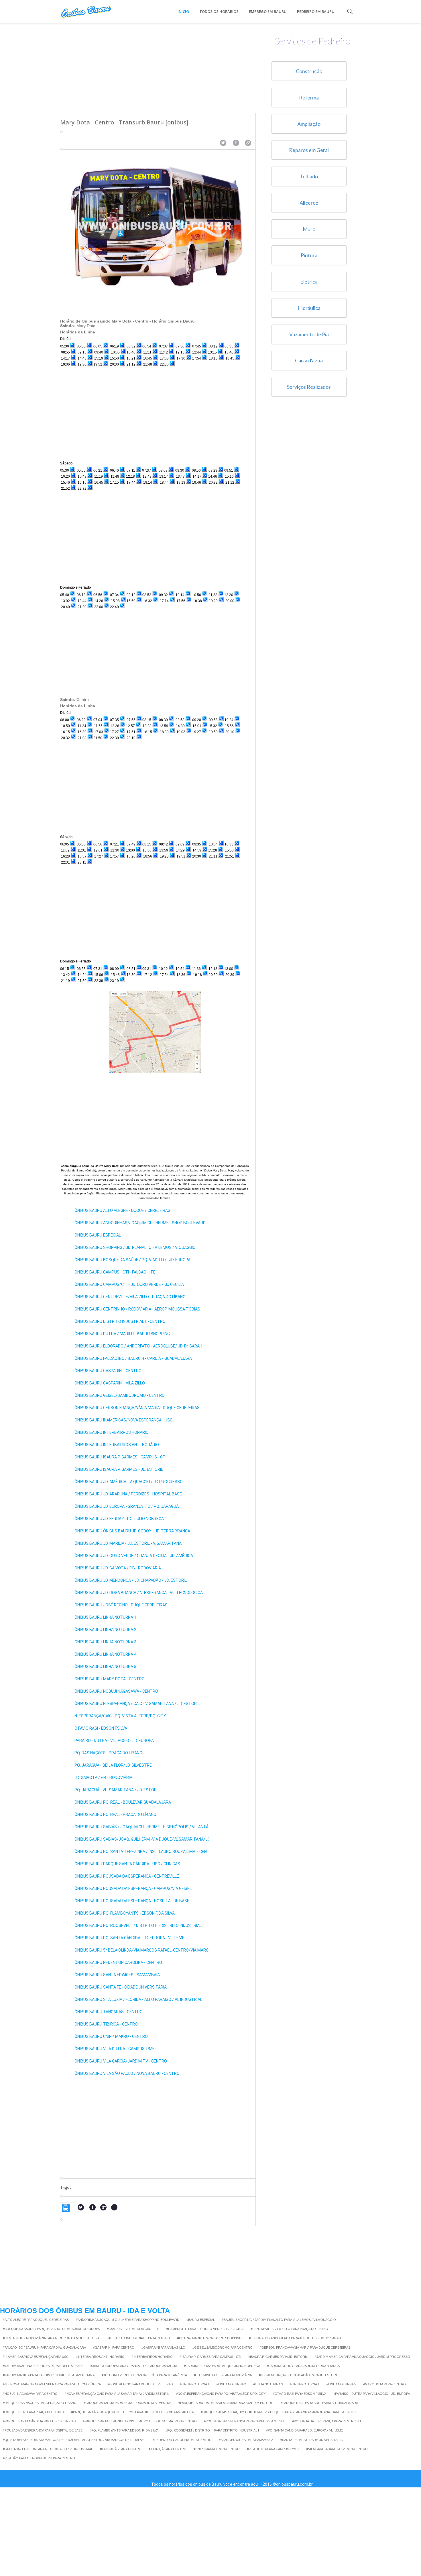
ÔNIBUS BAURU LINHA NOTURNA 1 (105, 1617)
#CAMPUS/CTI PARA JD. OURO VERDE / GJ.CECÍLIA (205, 2329)
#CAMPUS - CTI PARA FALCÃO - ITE (133, 2329)
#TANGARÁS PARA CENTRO (121, 2449)
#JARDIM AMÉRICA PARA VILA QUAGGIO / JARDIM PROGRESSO (362, 2357)
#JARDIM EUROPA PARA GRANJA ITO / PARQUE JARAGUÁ (134, 2366)
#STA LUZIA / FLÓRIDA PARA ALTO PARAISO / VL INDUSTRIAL (48, 2449)
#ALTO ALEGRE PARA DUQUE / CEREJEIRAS (36, 2320)
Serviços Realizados (309, 387)
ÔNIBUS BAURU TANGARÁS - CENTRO (109, 2012)
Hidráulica (309, 308)
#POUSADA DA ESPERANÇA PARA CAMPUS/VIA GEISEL (244, 2421)
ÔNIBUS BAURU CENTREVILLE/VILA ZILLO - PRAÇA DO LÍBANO (130, 1297)
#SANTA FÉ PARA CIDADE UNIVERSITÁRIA (311, 2440)
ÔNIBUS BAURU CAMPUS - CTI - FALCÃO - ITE (115, 1272)
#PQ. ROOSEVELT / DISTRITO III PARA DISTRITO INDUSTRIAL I (212, 2430)
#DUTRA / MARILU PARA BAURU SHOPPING (209, 2338)
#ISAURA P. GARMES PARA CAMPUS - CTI (210, 2357)
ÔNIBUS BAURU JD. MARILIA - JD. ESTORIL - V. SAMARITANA (128, 1543)
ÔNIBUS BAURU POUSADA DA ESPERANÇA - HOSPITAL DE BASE (132, 1901)
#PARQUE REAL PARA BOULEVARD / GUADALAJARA (319, 2403)
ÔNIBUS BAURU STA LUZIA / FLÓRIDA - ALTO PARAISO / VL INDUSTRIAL (138, 1999)
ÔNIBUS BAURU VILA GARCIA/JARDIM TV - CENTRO (121, 2061)
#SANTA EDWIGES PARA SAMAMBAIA (246, 2440)
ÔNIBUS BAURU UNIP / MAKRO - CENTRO (111, 2036)
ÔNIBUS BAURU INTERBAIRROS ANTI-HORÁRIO (117, 1445)
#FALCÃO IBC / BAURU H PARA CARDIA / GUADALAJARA (44, 2348)
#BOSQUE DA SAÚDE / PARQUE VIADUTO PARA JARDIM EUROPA (51, 2329)
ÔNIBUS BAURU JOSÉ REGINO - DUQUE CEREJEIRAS (121, 1605)
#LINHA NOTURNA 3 (268, 2384)
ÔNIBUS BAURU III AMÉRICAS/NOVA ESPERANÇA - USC (123, 1420)
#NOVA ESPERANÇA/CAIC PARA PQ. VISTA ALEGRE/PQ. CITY (221, 2394)
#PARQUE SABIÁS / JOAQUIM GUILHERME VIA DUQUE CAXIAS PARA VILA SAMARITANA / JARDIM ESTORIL (280, 2412)
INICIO (183, 11)
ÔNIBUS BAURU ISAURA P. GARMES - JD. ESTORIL (119, 1469)
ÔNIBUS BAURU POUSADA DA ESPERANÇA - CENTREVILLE (127, 1876)
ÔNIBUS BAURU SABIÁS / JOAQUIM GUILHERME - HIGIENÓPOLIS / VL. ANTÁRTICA (147, 1827)
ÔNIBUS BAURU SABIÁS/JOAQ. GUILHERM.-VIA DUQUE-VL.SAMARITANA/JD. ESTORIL (151, 1839)
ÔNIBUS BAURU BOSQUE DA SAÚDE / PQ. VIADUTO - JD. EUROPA (132, 1260)
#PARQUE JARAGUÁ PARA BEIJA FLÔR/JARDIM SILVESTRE (127, 2403)
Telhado (309, 176)
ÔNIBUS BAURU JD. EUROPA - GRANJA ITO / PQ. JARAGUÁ (127, 1506)
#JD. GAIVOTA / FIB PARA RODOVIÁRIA (223, 2375)
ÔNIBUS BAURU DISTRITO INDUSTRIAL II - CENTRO (120, 1321)
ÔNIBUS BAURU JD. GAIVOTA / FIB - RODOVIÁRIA (118, 1568)
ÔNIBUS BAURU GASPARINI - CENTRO (108, 1371)
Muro (309, 229)
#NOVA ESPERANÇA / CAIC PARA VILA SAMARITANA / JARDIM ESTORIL (117, 2394)
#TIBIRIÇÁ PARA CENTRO (168, 2449)
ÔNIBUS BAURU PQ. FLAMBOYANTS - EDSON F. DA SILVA (125, 1913)
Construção (309, 71)
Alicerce (309, 203)
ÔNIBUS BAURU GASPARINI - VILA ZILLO (110, 1383)
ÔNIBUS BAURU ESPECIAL (98, 1235)
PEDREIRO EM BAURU (316, 11)
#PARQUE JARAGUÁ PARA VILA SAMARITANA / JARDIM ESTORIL (226, 2403)
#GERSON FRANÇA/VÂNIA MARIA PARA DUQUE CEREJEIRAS (305, 2348)
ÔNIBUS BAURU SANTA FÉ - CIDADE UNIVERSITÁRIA (121, 1987)
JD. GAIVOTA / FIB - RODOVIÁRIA (103, 1778)
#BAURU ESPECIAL (201, 2320)
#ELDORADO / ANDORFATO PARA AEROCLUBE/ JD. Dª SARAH (295, 2338)
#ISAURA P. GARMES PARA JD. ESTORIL (278, 2357)
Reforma (309, 97)
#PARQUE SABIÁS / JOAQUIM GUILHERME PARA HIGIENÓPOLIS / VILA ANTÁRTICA (132, 2412)
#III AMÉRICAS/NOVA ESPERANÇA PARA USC (36, 2357)
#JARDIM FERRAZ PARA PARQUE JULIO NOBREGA (222, 2366)
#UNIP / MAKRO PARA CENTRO (217, 2449)
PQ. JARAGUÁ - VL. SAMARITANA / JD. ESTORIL (117, 1790)
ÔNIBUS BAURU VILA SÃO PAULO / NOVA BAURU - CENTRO (127, 2073)
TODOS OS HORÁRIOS (219, 11)
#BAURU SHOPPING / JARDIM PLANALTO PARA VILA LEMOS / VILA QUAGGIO (279, 2320)
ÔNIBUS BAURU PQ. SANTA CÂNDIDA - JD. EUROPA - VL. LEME (129, 1938)
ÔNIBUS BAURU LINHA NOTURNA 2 (105, 1630)
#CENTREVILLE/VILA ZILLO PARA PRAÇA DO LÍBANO (289, 2329)
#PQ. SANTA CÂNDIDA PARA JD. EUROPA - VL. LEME (304, 2430)
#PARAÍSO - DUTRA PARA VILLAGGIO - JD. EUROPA (372, 2394)
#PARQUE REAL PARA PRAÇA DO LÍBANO (34, 2412)
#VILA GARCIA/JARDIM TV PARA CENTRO (337, 2449)
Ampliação (309, 124)
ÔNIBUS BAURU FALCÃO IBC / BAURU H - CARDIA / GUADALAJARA (133, 1358)
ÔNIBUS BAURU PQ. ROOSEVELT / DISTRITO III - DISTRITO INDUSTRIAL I (139, 1925)
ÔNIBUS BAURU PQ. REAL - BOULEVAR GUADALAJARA (123, 1802)
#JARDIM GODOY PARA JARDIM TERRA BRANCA (303, 2366)
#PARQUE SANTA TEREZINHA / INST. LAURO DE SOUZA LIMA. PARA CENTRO (140, 2421)
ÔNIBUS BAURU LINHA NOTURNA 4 (105, 1654)
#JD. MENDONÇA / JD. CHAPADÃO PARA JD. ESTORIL (299, 2375)
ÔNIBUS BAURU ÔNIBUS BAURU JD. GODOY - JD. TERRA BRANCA (132, 1531)
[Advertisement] (158, 63)
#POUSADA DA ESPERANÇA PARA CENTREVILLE (328, 2421)
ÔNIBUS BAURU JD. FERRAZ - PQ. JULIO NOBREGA (119, 1519)
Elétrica (309, 282)
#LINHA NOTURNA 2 (231, 2384)
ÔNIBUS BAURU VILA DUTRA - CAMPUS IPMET (116, 2049)
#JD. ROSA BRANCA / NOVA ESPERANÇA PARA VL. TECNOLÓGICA (52, 2384)
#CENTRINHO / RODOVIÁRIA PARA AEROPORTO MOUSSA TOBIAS (52, 2338)
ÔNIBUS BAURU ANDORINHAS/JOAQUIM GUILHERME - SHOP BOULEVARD (140, 1223)
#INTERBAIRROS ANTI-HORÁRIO (100, 2357)
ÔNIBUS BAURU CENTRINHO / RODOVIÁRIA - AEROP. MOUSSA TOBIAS (137, 1309)
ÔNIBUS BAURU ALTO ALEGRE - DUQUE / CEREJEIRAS (122, 1210)
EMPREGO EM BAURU (268, 11)
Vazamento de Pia (309, 334)
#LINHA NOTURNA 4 (305, 2384)
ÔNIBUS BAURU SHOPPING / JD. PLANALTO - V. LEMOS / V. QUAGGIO (135, 1247)
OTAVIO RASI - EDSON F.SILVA (101, 1728)
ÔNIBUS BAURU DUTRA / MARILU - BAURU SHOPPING (122, 1334)
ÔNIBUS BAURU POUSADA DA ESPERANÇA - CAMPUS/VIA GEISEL (133, 1888)
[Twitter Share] (223, 143)
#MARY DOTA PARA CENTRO (384, 2384)
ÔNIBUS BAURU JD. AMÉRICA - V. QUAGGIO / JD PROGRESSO (129, 1482)
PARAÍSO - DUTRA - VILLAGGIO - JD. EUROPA (114, 1741)
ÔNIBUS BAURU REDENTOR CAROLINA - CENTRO (118, 1962)
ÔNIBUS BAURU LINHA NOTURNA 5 (105, 1667)
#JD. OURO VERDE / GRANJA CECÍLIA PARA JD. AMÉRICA (144, 2375)
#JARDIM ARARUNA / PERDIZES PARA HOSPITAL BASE (43, 2366)
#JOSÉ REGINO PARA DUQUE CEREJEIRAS (140, 2384)
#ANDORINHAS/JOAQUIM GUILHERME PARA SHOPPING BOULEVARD (128, 2320)
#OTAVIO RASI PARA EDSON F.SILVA (300, 2394)
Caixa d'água (309, 360)
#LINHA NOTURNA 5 (341, 2384)
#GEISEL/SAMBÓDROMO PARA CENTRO (223, 2348)
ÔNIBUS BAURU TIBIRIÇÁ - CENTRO (106, 2024)
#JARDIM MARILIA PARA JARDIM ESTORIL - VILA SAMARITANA (49, 2375)
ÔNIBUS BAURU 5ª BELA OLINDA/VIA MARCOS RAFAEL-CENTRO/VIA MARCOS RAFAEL (152, 1950)
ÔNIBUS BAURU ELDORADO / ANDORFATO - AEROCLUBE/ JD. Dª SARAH (138, 1346)
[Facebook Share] (236, 143)
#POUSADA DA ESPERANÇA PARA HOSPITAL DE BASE (43, 2430)
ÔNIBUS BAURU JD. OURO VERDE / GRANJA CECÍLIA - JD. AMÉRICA (134, 1556)
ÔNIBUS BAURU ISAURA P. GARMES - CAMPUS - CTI (120, 1457)
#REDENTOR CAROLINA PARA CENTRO (182, 2440)
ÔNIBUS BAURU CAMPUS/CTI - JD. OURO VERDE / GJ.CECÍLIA (129, 1284)
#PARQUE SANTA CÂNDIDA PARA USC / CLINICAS (39, 2421)
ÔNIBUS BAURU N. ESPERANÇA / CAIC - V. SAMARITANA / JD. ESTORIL (137, 1704)
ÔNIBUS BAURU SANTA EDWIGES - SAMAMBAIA (117, 1975)
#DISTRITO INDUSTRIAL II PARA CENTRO (139, 2338)
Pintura (309, 255)
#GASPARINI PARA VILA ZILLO (163, 2348)
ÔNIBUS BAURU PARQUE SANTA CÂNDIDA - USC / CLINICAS (127, 1864)
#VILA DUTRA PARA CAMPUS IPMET (273, 2449)
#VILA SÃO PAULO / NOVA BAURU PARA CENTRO (39, 2458)
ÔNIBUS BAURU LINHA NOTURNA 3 (105, 1642)
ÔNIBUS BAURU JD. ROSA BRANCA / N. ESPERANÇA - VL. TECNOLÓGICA (139, 1593)
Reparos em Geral (309, 150)
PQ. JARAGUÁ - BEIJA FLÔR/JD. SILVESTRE (113, 1765)
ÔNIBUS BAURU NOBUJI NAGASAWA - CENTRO (116, 1691)
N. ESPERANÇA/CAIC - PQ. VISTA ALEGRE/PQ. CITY (120, 1716)
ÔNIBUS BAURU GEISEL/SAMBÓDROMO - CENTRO (120, 1395)
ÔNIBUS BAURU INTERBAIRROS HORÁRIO (112, 1432)
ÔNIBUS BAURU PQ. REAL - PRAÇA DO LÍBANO (115, 1815)
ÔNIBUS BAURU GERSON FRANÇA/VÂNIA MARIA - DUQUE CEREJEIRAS (137, 1408)
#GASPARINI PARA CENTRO (114, 2348)
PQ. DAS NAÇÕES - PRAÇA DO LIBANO (108, 1753)
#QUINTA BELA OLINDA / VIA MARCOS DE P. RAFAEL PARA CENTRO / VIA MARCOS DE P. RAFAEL (74, 2440)
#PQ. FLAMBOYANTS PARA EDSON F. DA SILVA (124, 2430)
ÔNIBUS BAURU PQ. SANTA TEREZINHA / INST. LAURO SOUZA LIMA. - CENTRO (145, 1852)
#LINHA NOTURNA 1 (195, 2384)
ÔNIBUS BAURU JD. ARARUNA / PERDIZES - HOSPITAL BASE (128, 1494)
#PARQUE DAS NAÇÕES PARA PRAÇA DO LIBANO (40, 2403)
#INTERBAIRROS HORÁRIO (152, 2357)
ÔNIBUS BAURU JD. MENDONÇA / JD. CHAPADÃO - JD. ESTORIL (131, 1580)
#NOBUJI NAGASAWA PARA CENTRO (30, 2394)
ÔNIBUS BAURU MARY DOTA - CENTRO (110, 1679)
